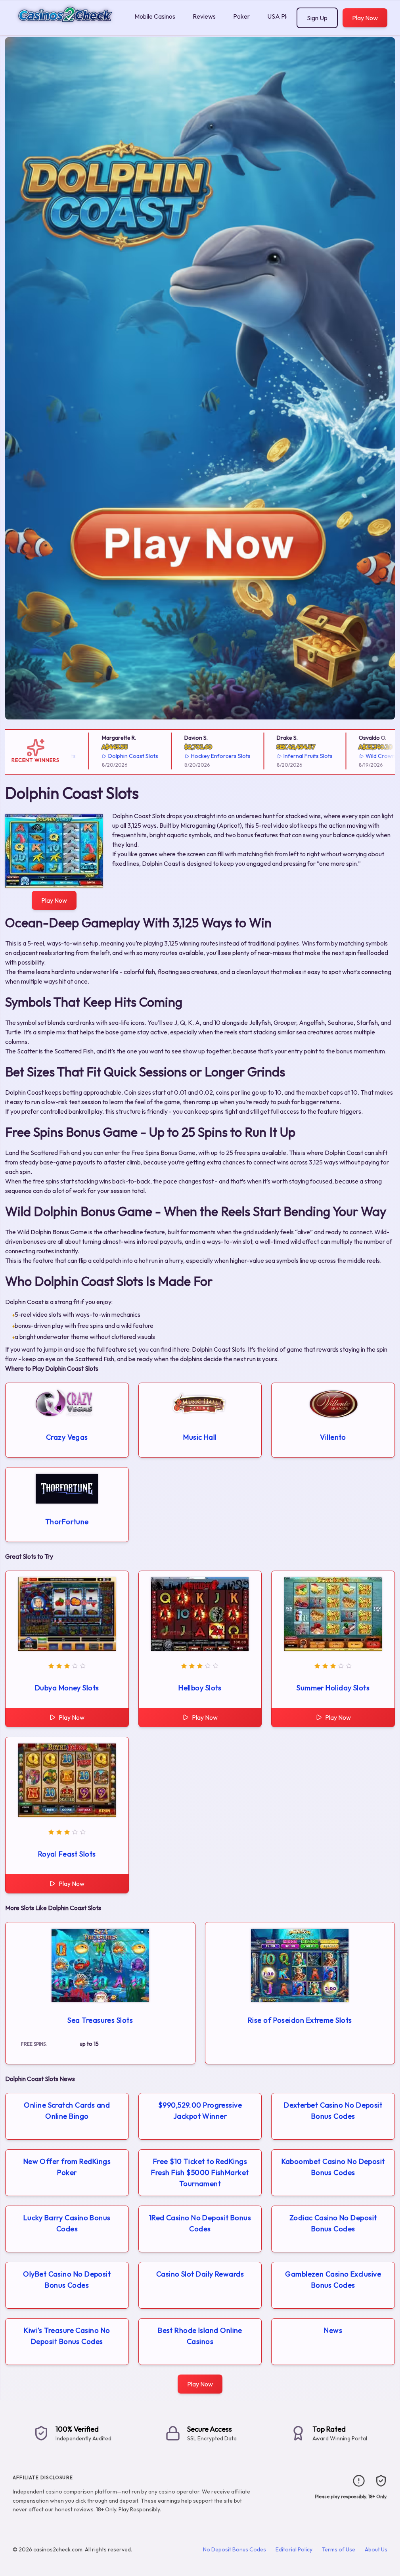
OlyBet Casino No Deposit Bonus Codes (67, 2280)
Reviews (204, 16)
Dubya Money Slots (67, 1688)
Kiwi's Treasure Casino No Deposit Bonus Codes (67, 2336)
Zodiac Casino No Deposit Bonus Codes (333, 2223)
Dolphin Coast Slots (108, 756)
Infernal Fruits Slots (283, 756)
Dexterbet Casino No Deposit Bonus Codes (333, 2111)
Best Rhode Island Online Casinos (200, 2336)
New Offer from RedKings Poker (67, 2167)
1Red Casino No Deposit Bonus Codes (200, 2223)
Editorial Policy (294, 2549)
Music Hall (200, 1437)
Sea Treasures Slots (100, 2020)
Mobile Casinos (155, 16)
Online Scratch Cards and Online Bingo (67, 2111)
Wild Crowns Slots (364, 756)
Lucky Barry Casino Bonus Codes (67, 2223)
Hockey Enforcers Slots (196, 756)
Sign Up (317, 18)
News (333, 2330)
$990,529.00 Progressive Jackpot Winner (200, 2111)
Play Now (365, 18)
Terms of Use (339, 2549)
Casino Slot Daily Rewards (200, 2274)
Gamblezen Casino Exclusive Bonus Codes (333, 2280)
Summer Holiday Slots (333, 1688)
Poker (241, 16)
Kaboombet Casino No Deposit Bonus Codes (333, 2167)
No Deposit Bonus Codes (235, 2549)
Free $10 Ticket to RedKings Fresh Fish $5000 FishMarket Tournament (200, 2172)
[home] (66, 29)
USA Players (284, 16)
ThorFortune (67, 1522)
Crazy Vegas (67, 1437)
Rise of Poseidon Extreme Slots (300, 2020)
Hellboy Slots (200, 1688)
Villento (333, 1437)
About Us (376, 2549)
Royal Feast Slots (67, 1854)
